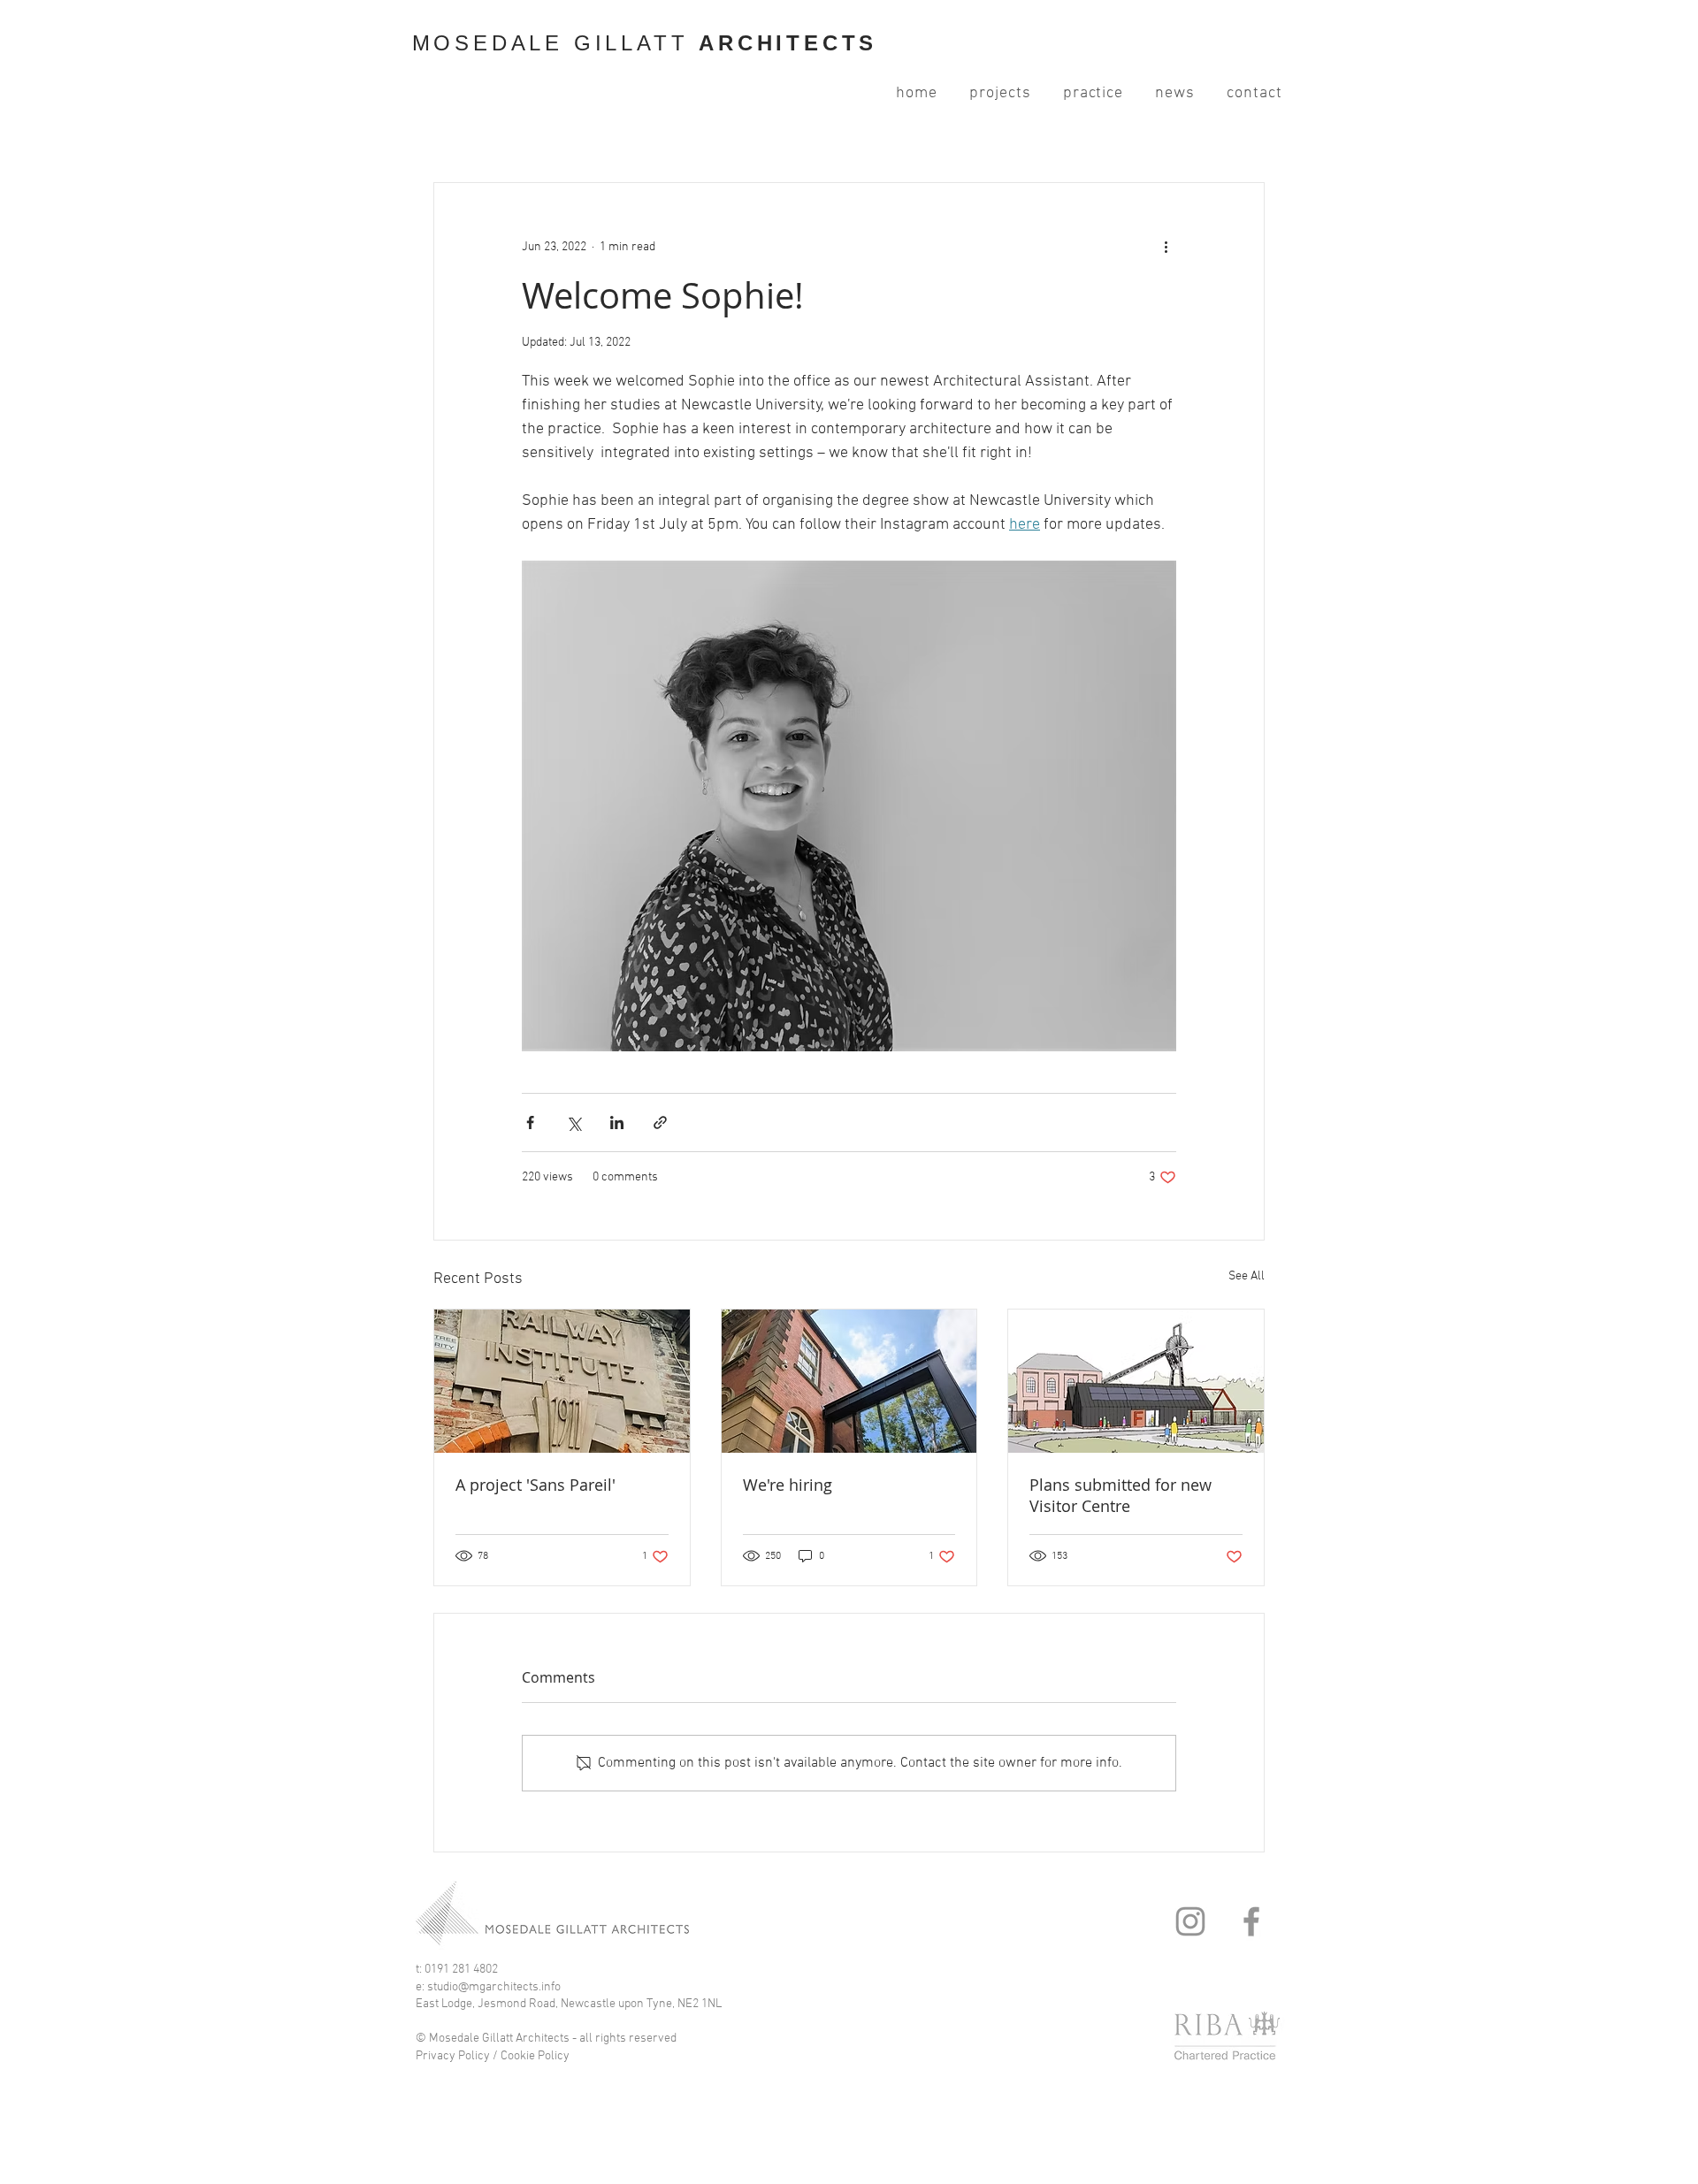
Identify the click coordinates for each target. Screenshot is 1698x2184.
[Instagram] (1190, 1921)
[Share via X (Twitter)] (574, 1123)
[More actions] (1166, 247)
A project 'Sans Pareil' (535, 1485)
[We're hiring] (849, 1381)
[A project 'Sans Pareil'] (562, 1381)
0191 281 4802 (461, 1970)
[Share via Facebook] (530, 1123)
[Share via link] (660, 1123)
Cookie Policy (536, 2056)
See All (1247, 1276)
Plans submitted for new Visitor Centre (1121, 1495)
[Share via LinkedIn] (617, 1123)
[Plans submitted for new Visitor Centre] (1136, 1381)
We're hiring (788, 1485)
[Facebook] (1251, 1921)
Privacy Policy (453, 2056)
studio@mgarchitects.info (494, 1987)
